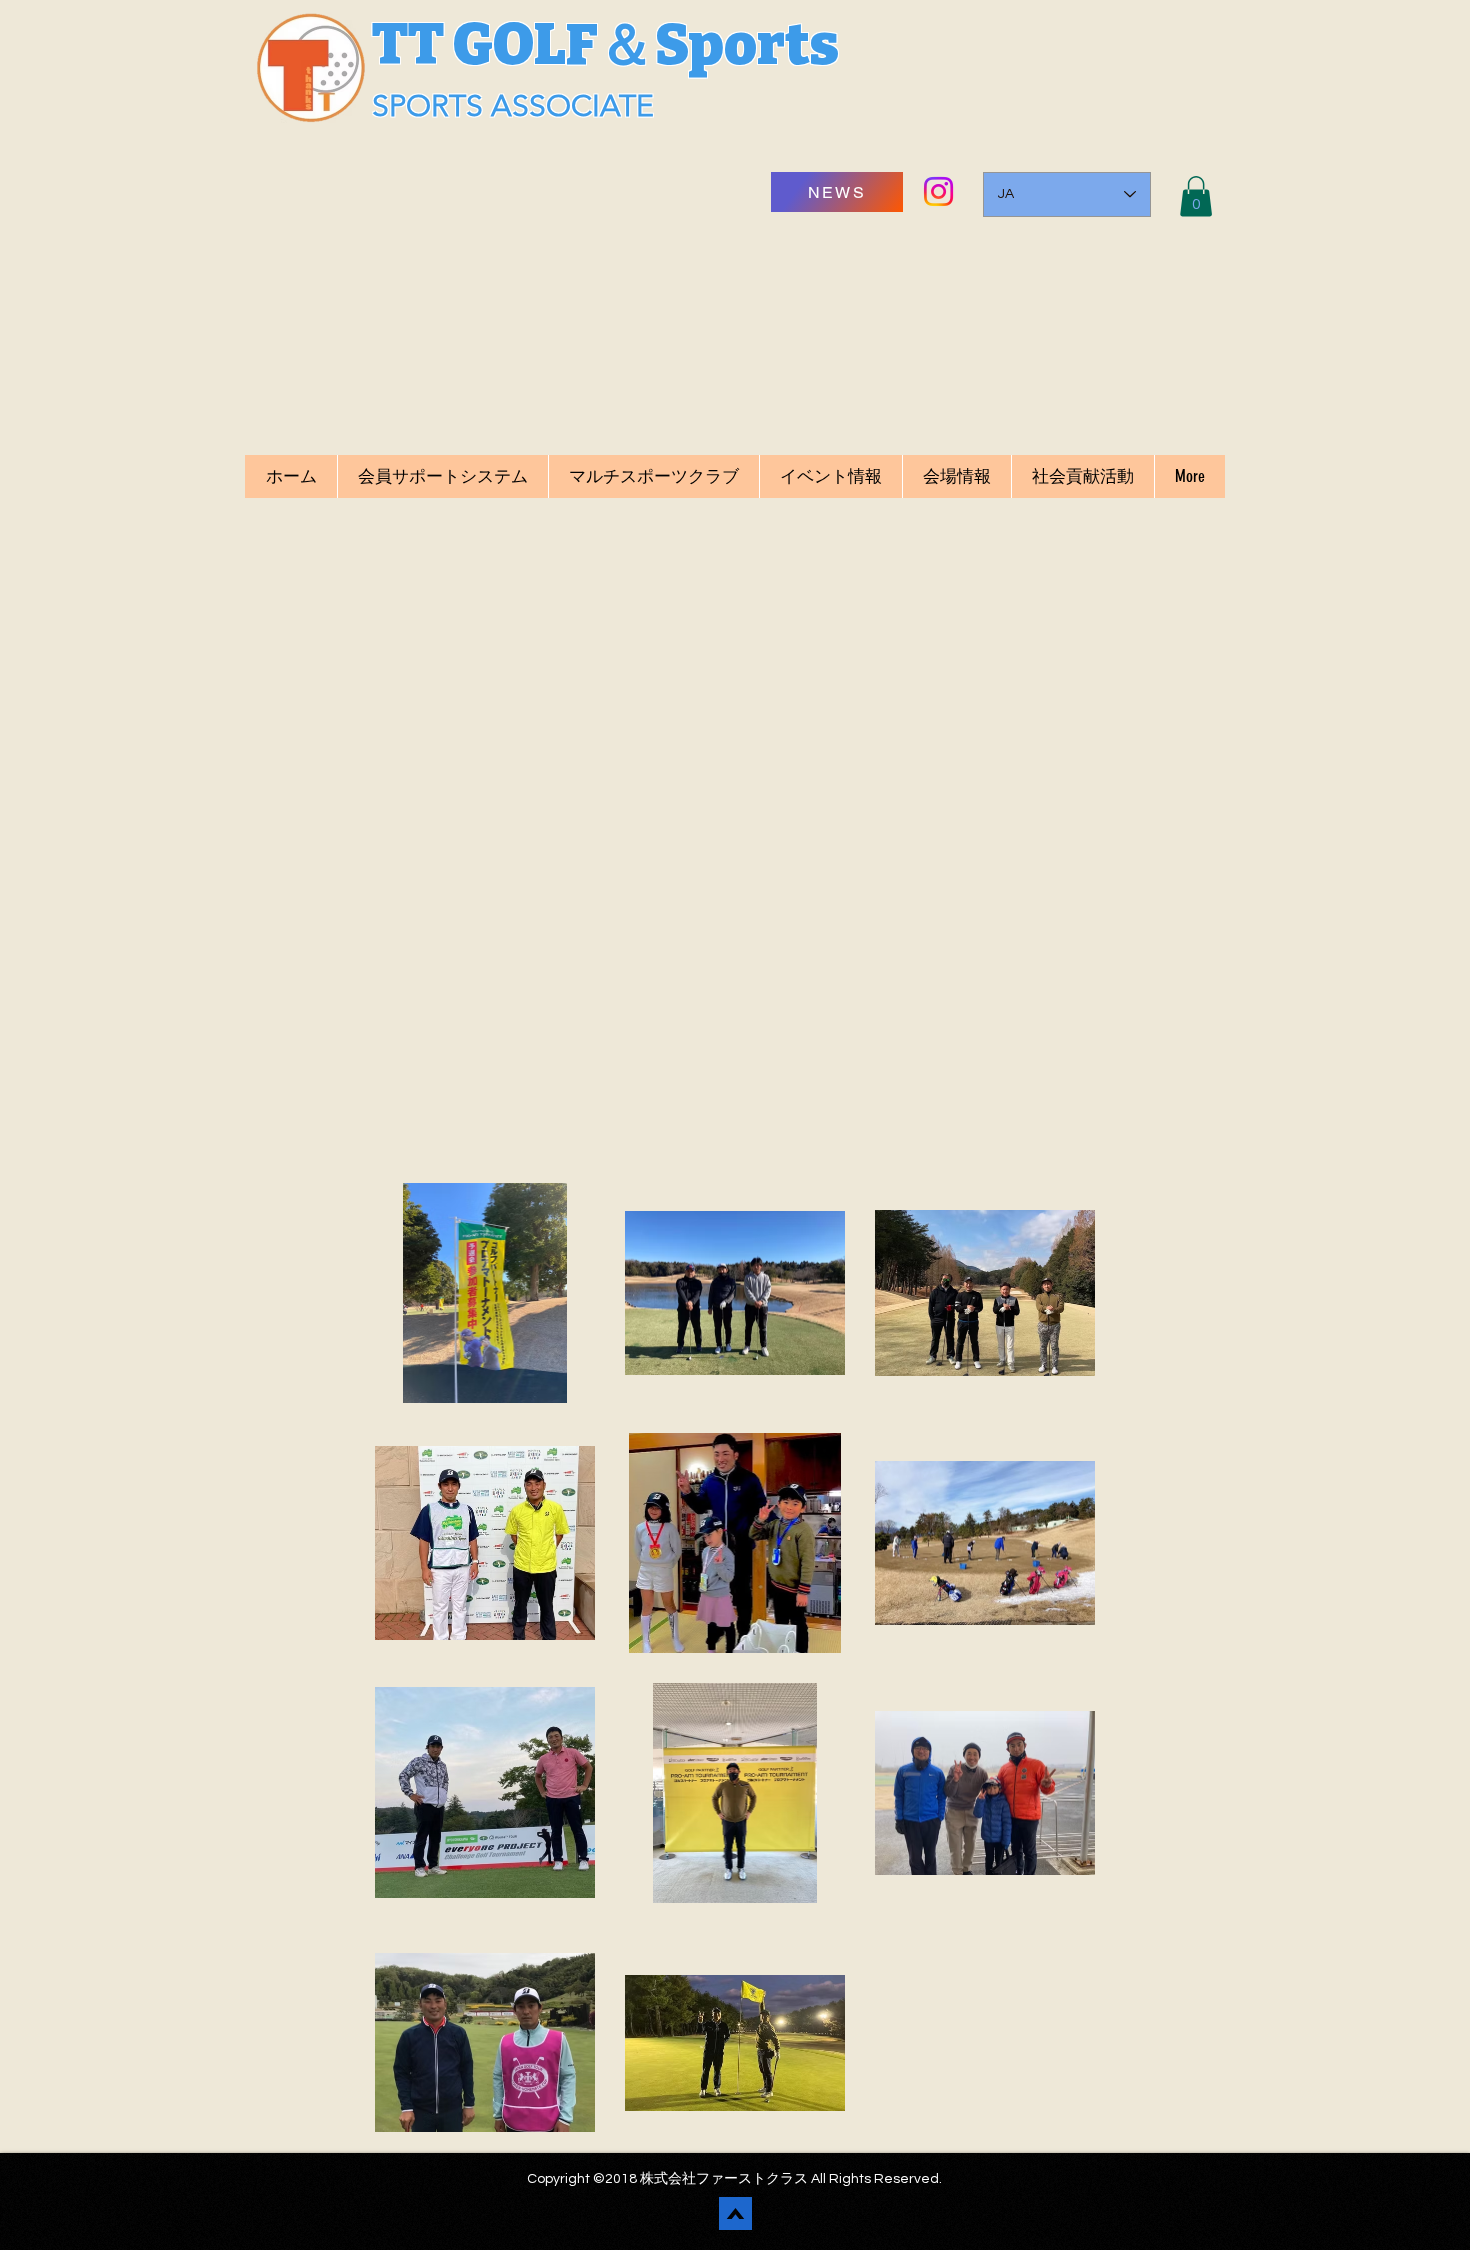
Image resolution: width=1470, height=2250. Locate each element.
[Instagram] (938, 191)
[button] (1196, 196)
